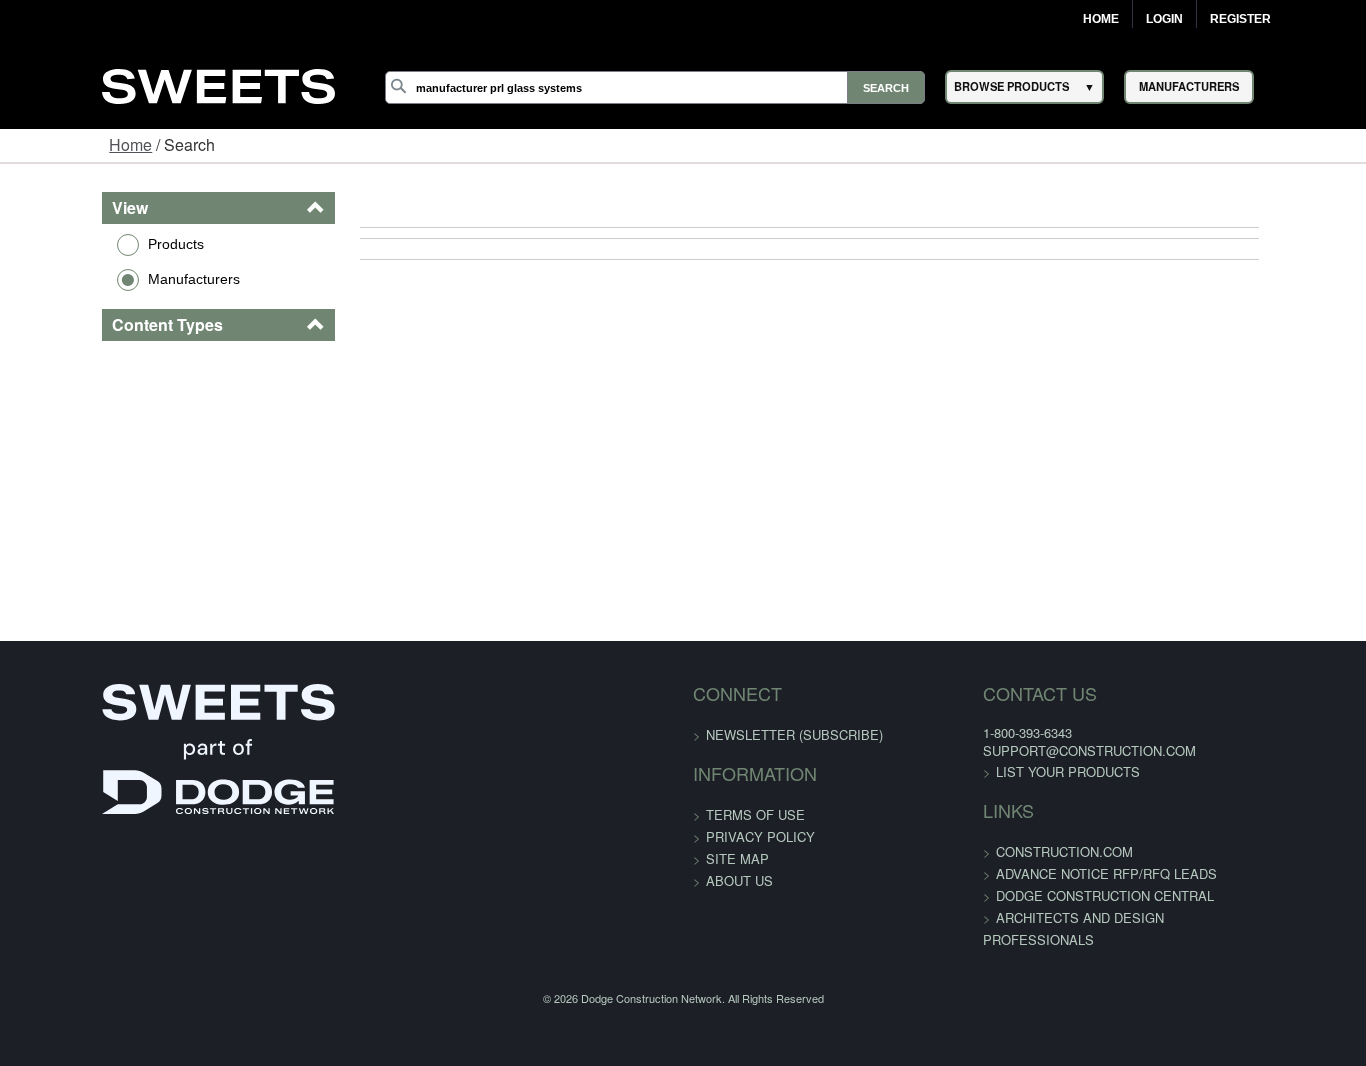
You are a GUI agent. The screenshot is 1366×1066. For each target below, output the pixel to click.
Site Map (737, 858)
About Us (739, 880)
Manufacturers (106, 279)
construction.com (1030, 851)
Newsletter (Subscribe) (794, 734)
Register (1240, 19)
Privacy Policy (760, 836)
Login (1164, 19)
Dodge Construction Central (1071, 895)
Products (88, 244)
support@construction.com (1055, 750)
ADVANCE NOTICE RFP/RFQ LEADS (1072, 873)
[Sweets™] (218, 83)
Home (1101, 19)
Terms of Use (755, 814)
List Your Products (1034, 771)
